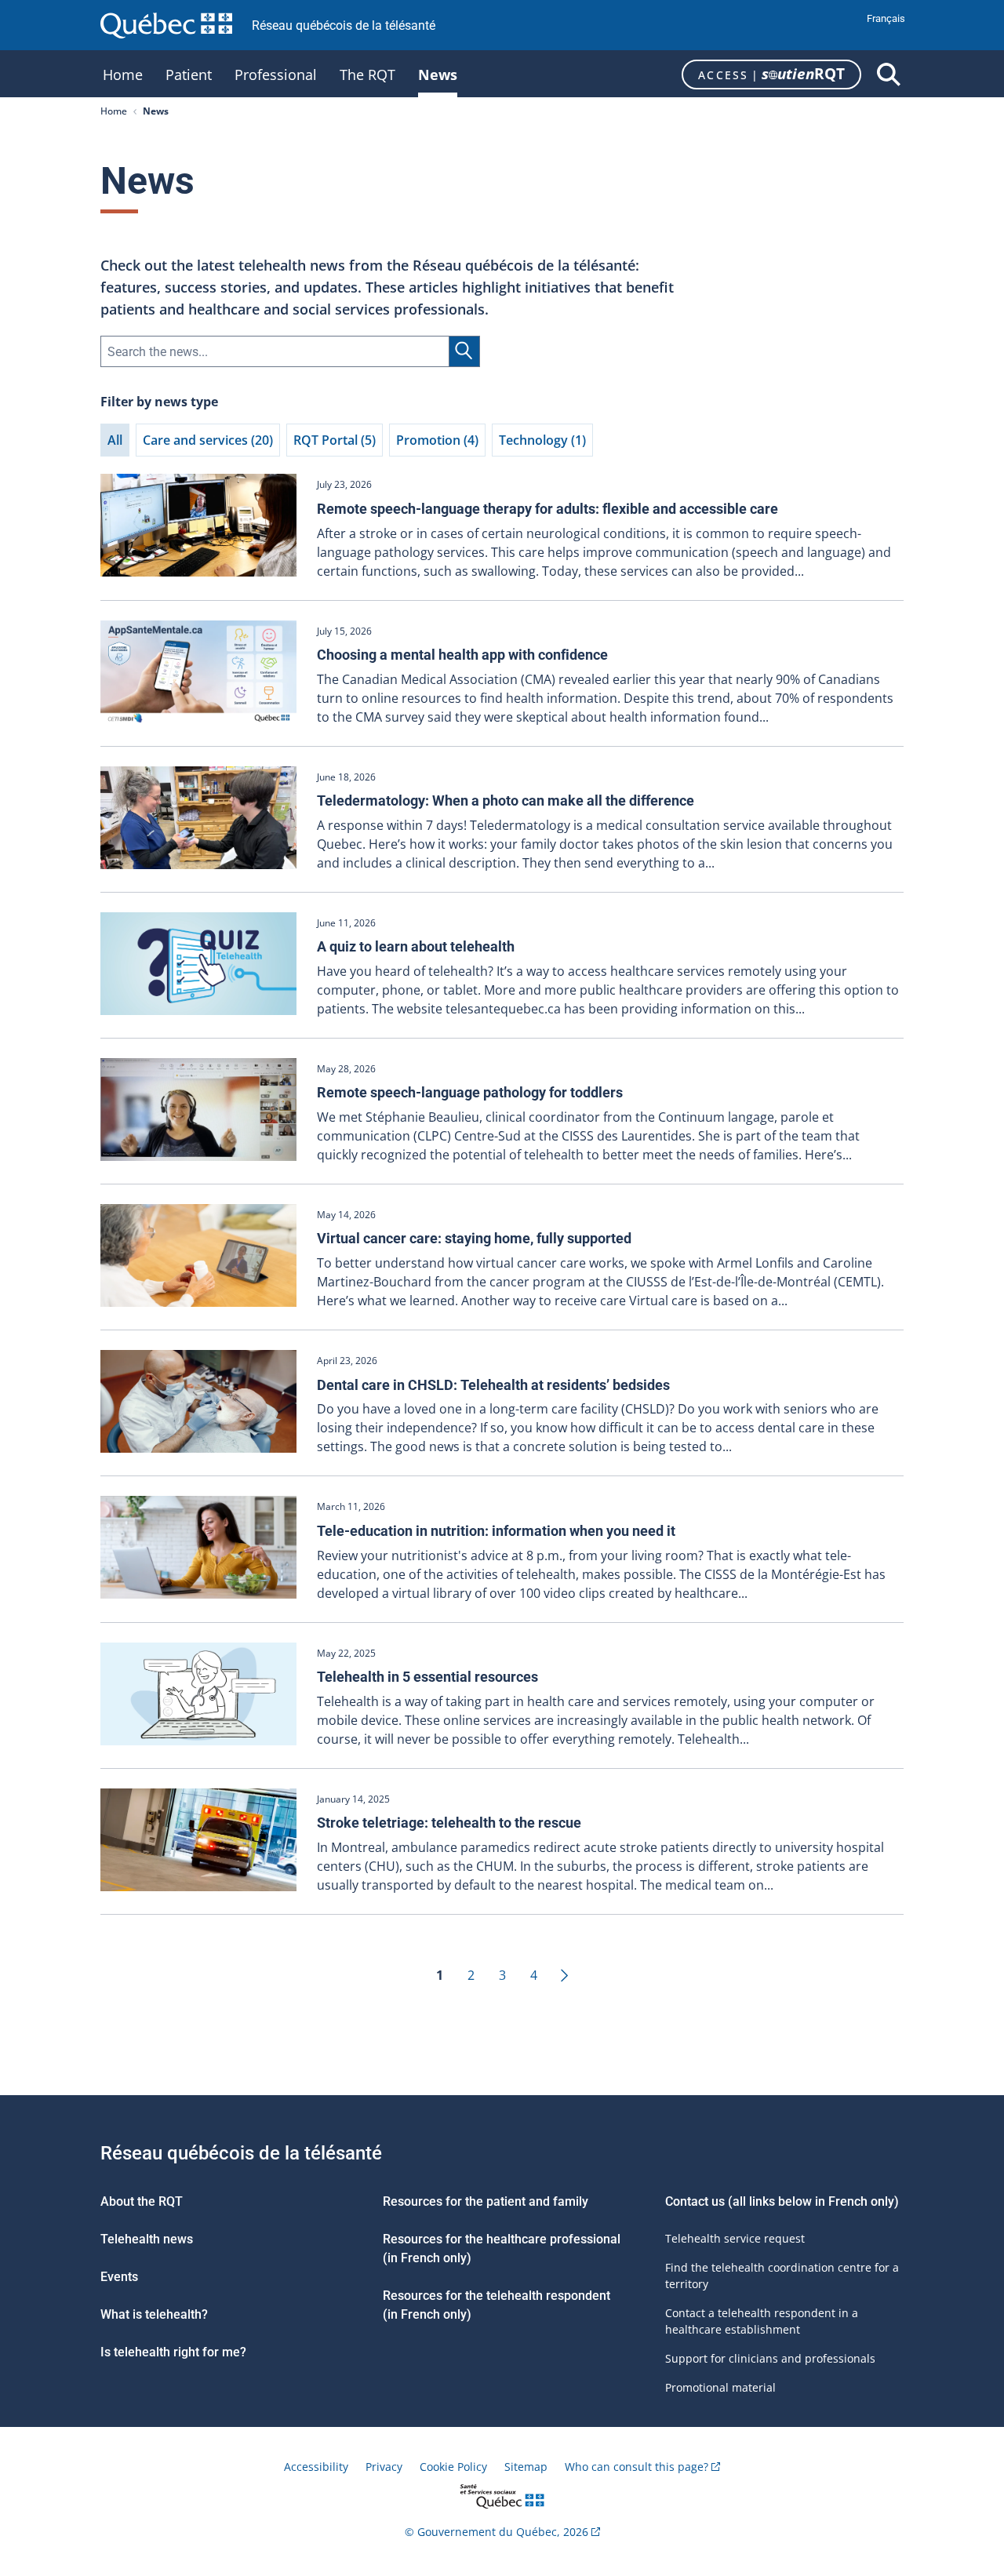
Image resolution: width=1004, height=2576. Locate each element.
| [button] (771, 74)
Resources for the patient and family (486, 2201)
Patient (189, 76)
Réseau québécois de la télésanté (344, 25)
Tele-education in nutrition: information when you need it (496, 1531)
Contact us (697, 2201)
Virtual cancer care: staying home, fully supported (474, 1238)
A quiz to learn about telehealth (416, 946)
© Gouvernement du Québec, (497, 2532)
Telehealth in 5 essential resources (427, 1677)
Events (119, 2277)
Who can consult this (637, 2467)
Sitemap (526, 2467)
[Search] (464, 351)
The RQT (367, 76)
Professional (276, 76)
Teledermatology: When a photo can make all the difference (506, 800)
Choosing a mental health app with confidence (462, 655)
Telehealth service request (735, 2238)
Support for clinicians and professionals (770, 2358)
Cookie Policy (453, 2467)
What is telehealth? (154, 2314)
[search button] (889, 75)
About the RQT (142, 2201)
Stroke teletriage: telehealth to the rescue (449, 1823)
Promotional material (720, 2387)
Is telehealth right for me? (173, 2352)
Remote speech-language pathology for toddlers (470, 1092)
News (438, 76)
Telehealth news (147, 2239)
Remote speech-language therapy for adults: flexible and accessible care (547, 509)
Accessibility (316, 2467)
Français (886, 18)
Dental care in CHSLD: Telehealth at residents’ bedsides (493, 1385)
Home (123, 76)
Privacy (384, 2467)
